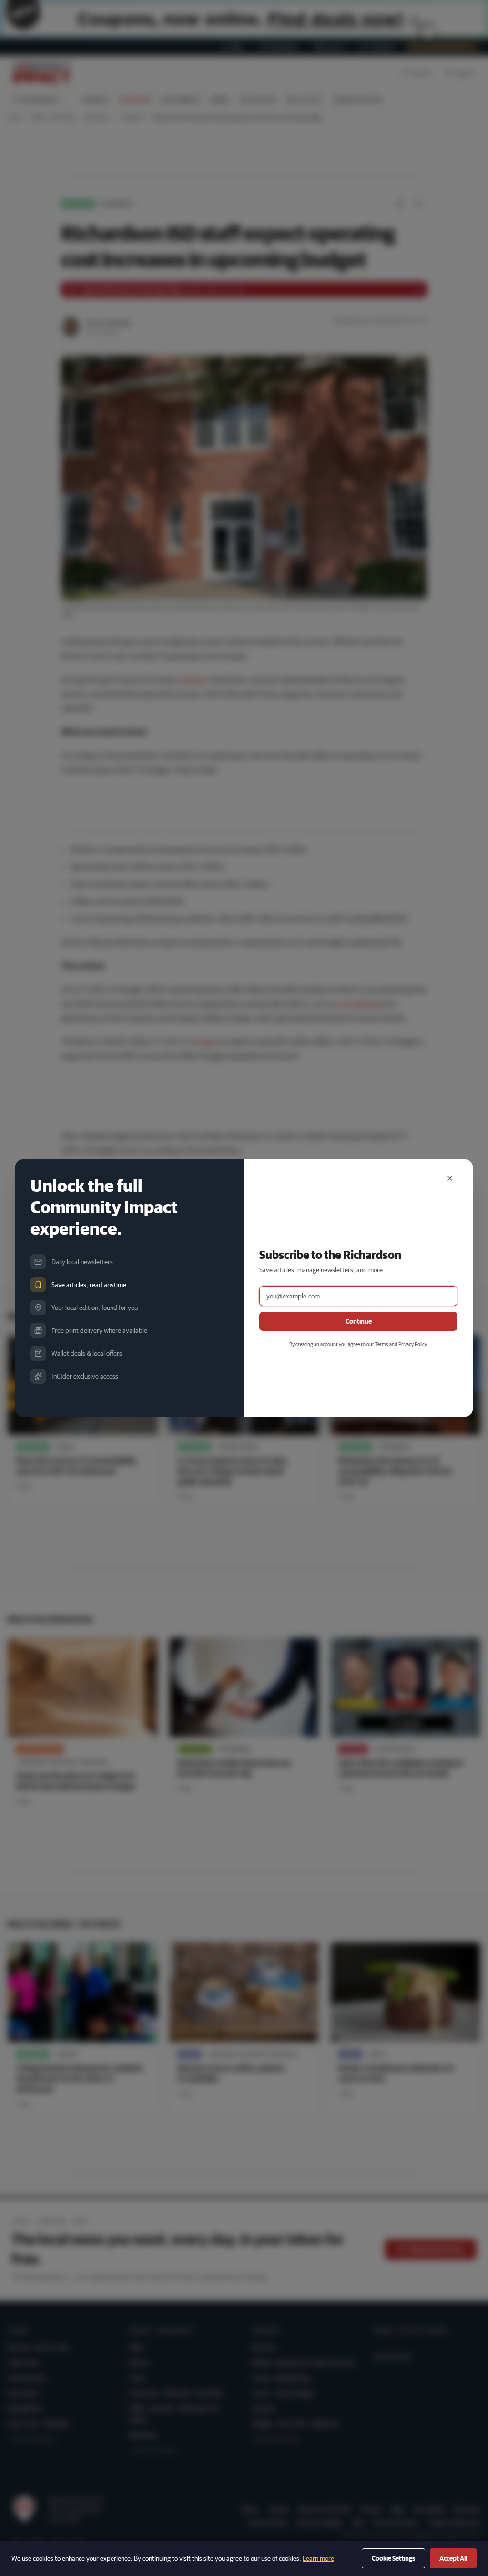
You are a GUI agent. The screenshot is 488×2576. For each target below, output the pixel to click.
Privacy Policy (412, 1344)
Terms (382, 1344)
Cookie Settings (393, 2558)
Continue (359, 1321)
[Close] (450, 1178)
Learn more (318, 2558)
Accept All (453, 2558)
